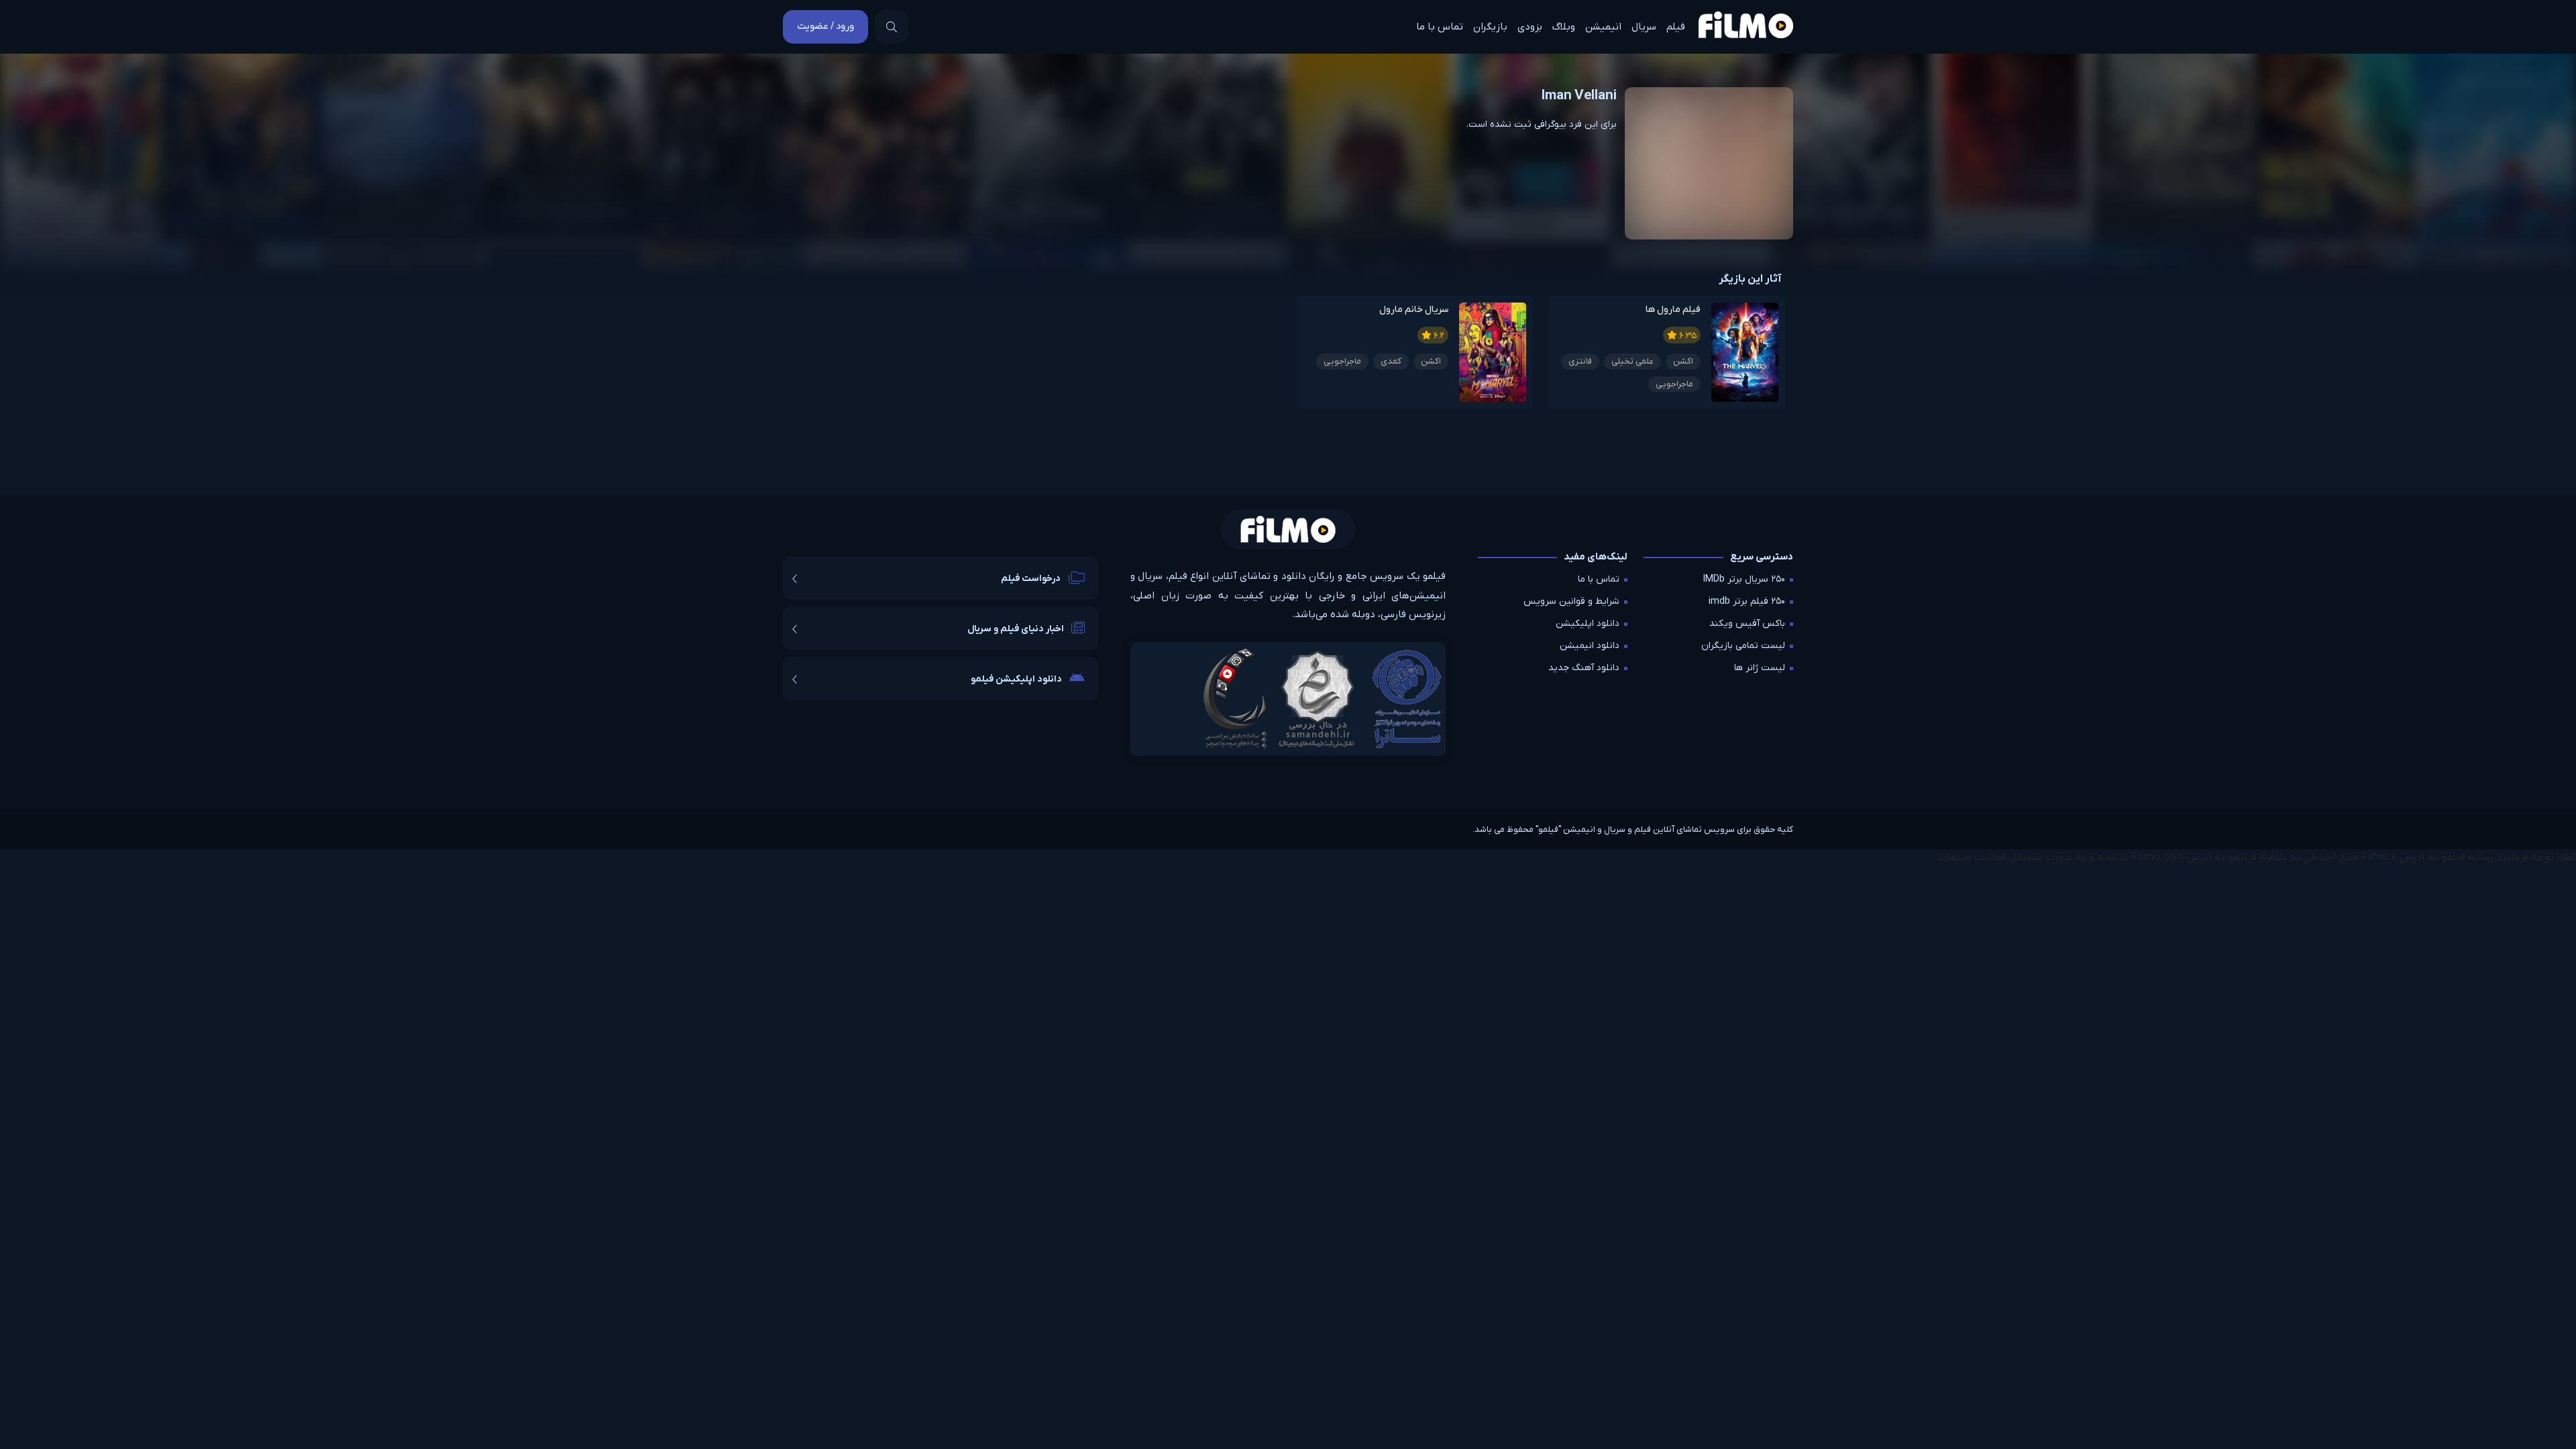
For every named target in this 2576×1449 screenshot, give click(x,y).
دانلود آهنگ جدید (1584, 668)
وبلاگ (1564, 27)
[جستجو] (892, 27)
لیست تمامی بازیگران (1743, 646)
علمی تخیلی (1632, 361)
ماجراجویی (1674, 384)
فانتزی (1580, 361)
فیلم (1676, 27)
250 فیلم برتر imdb (1747, 601)
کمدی (1391, 361)
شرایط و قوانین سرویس (1571, 601)
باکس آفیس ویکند (1747, 624)
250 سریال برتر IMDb (1744, 579)
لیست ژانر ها (1760, 668)
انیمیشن (1603, 27)
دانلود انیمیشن (1590, 646)
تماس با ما (1440, 27)
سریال (1644, 27)
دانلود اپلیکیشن (1588, 624)
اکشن (1683, 361)
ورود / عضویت (825, 26)
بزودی (1530, 27)
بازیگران (1490, 27)
